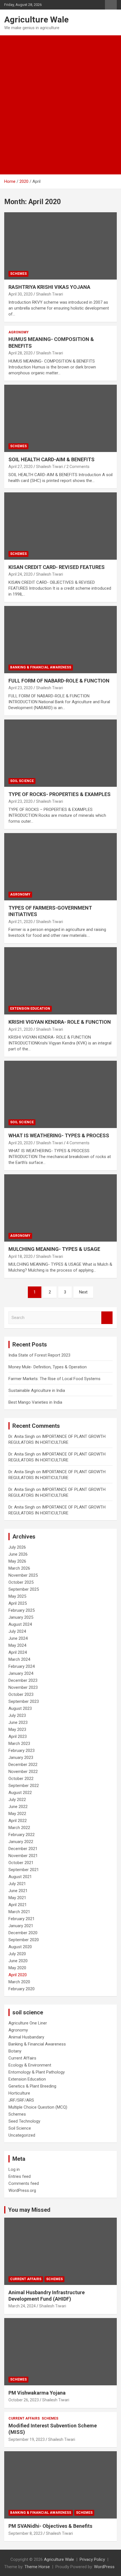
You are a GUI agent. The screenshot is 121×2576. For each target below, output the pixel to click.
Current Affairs (22, 2058)
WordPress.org (22, 2190)
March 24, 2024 (22, 2306)
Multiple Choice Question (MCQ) (38, 2107)
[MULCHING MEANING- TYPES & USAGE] (60, 1208)
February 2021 (22, 1919)
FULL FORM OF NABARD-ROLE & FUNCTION (59, 681)
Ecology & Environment (30, 2065)
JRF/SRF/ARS (21, 2100)
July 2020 (17, 1954)
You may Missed (29, 2210)
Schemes (18, 274)
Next (83, 1292)
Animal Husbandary (26, 2037)
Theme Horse (37, 2567)
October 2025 (21, 1582)
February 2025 (22, 1610)
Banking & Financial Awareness (41, 667)
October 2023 (21, 1694)
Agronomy (19, 332)
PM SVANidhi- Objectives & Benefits (50, 2526)
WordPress (104, 2567)
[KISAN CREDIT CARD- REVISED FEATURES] (60, 526)
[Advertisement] (60, 98)
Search (107, 1318)
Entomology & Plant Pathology (37, 2072)
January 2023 (21, 1758)
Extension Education (30, 1009)
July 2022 (17, 1800)
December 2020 (23, 1933)
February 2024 (22, 1666)
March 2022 (19, 1828)
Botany (15, 2051)
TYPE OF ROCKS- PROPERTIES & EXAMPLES (60, 794)
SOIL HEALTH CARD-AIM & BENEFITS (51, 459)
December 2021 (23, 1849)
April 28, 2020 (21, 353)
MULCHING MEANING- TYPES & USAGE (54, 1249)
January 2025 (21, 1617)
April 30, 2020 (21, 294)
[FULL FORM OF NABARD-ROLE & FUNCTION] (60, 639)
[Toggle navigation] (11, 168)
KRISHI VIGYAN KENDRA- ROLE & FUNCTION (60, 1022)
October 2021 (21, 1863)
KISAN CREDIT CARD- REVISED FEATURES (57, 567)
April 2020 (18, 1975)
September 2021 (24, 1870)
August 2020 (20, 1947)
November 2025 (23, 1575)
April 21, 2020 (21, 922)
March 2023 (19, 1744)
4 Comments (78, 1143)
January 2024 (21, 1673)
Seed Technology (24, 2121)
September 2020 (24, 1940)
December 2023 (23, 1680)
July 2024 (17, 1631)
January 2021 (21, 1926)
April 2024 (18, 1652)
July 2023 (17, 1715)
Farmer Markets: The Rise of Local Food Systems (54, 1379)
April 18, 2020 (21, 1256)
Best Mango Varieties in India (35, 1402)
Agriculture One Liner (28, 2023)
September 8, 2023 (25, 2533)
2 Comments (78, 467)
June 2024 (18, 1638)
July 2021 (17, 1884)
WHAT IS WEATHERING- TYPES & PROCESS (59, 1135)
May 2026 (17, 1561)
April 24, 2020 (21, 574)
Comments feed (24, 2183)
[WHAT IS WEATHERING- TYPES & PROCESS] (60, 1094)
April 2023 (18, 1736)
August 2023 (20, 1708)
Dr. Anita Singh (22, 1436)
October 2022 (21, 1779)
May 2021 (17, 1898)
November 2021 (23, 1856)
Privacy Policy (92, 2559)
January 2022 (21, 1842)
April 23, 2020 (21, 688)
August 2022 (20, 1793)
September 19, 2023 (27, 2439)
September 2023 (24, 1701)
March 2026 (19, 1568)
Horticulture (19, 2093)
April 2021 (18, 1905)
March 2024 (19, 1659)
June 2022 (18, 1807)
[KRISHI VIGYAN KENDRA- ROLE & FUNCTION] (60, 981)
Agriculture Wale (36, 19)
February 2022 (22, 1835)
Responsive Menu (111, 5)
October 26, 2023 (24, 2400)
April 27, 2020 (21, 467)
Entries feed (20, 2176)
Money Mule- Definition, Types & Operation (48, 1367)
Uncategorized (22, 2135)
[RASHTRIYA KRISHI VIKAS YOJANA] (60, 246)
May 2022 (17, 1814)
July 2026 (17, 1547)
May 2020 (17, 1968)
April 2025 (18, 1603)
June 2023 (18, 1722)
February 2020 (22, 1989)
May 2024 (17, 1645)
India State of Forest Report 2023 (39, 1355)
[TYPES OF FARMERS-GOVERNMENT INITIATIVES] (60, 867)
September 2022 (24, 1786)
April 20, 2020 (21, 1143)
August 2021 (20, 1877)
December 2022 (23, 1765)
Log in (14, 2169)
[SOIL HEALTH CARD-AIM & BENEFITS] (60, 418)
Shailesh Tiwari (50, 294)
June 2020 (18, 1961)
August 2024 (20, 1624)
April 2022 (18, 1821)
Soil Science (22, 781)
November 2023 (23, 1687)
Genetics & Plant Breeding (32, 2086)
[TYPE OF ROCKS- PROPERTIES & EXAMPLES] (60, 753)
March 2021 (19, 1912)
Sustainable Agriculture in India (37, 1390)
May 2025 (17, 1596)
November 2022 (23, 1772)
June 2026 (18, 1554)
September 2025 (24, 1589)
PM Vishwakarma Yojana (37, 2393)
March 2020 (19, 1982)
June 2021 (18, 1891)
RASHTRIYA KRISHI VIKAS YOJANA (49, 287)
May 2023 (17, 1729)
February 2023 (22, 1751)
